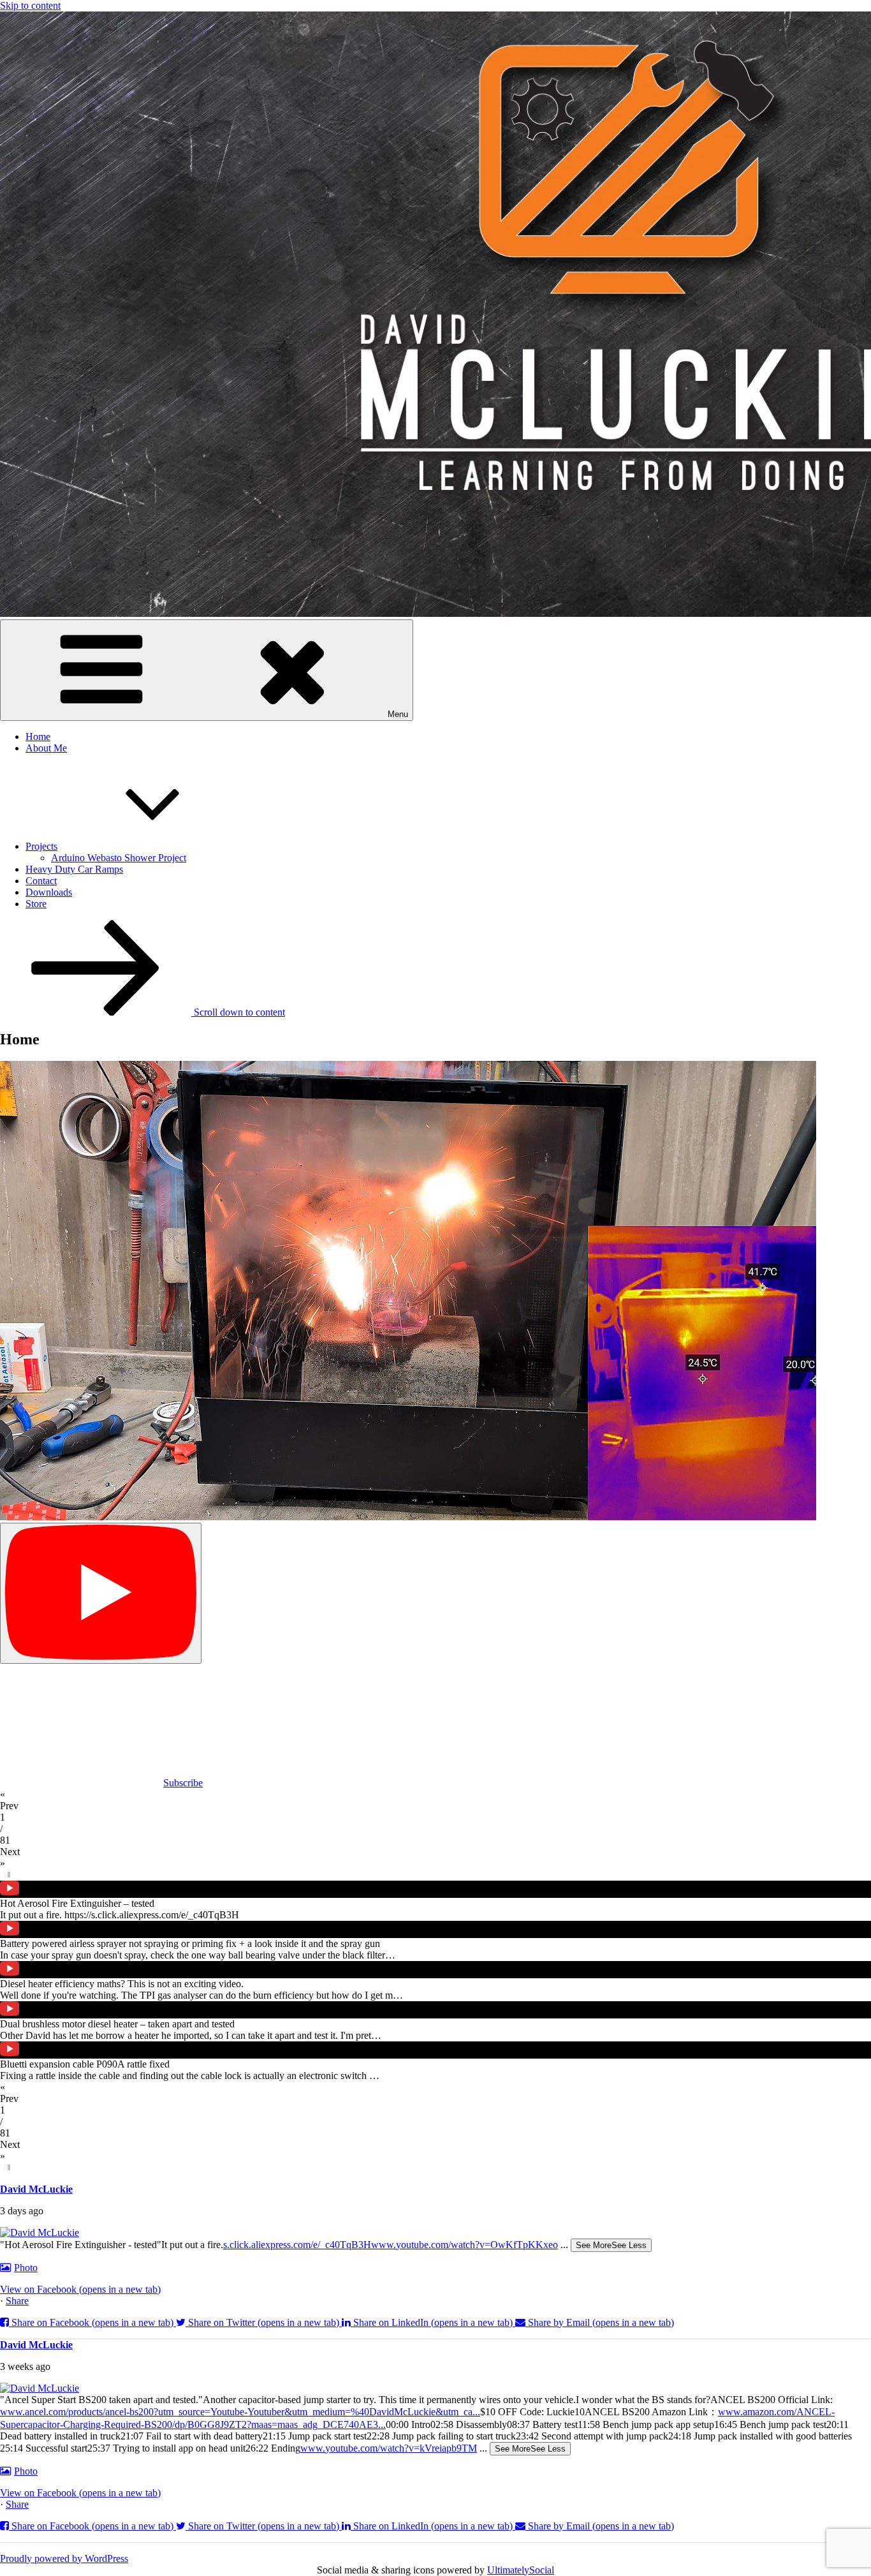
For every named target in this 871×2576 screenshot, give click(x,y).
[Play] (101, 1593)
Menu (398, 714)
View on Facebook (80, 2289)
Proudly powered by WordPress (64, 2558)
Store (36, 904)
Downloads (49, 892)
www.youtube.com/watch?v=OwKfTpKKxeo (465, 2245)
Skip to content (30, 5)
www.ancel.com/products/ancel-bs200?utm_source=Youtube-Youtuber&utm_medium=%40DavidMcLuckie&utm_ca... (240, 2412)
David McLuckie (36, 2189)
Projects (41, 846)
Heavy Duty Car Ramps (74, 869)
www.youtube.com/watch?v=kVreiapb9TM (389, 2448)
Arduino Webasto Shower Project (119, 858)
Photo (26, 2268)
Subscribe (183, 1783)
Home (38, 737)
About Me (46, 748)
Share (17, 2301)
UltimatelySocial (521, 2570)
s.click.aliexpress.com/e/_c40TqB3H (297, 2245)
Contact (41, 881)
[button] (435, 1800)
